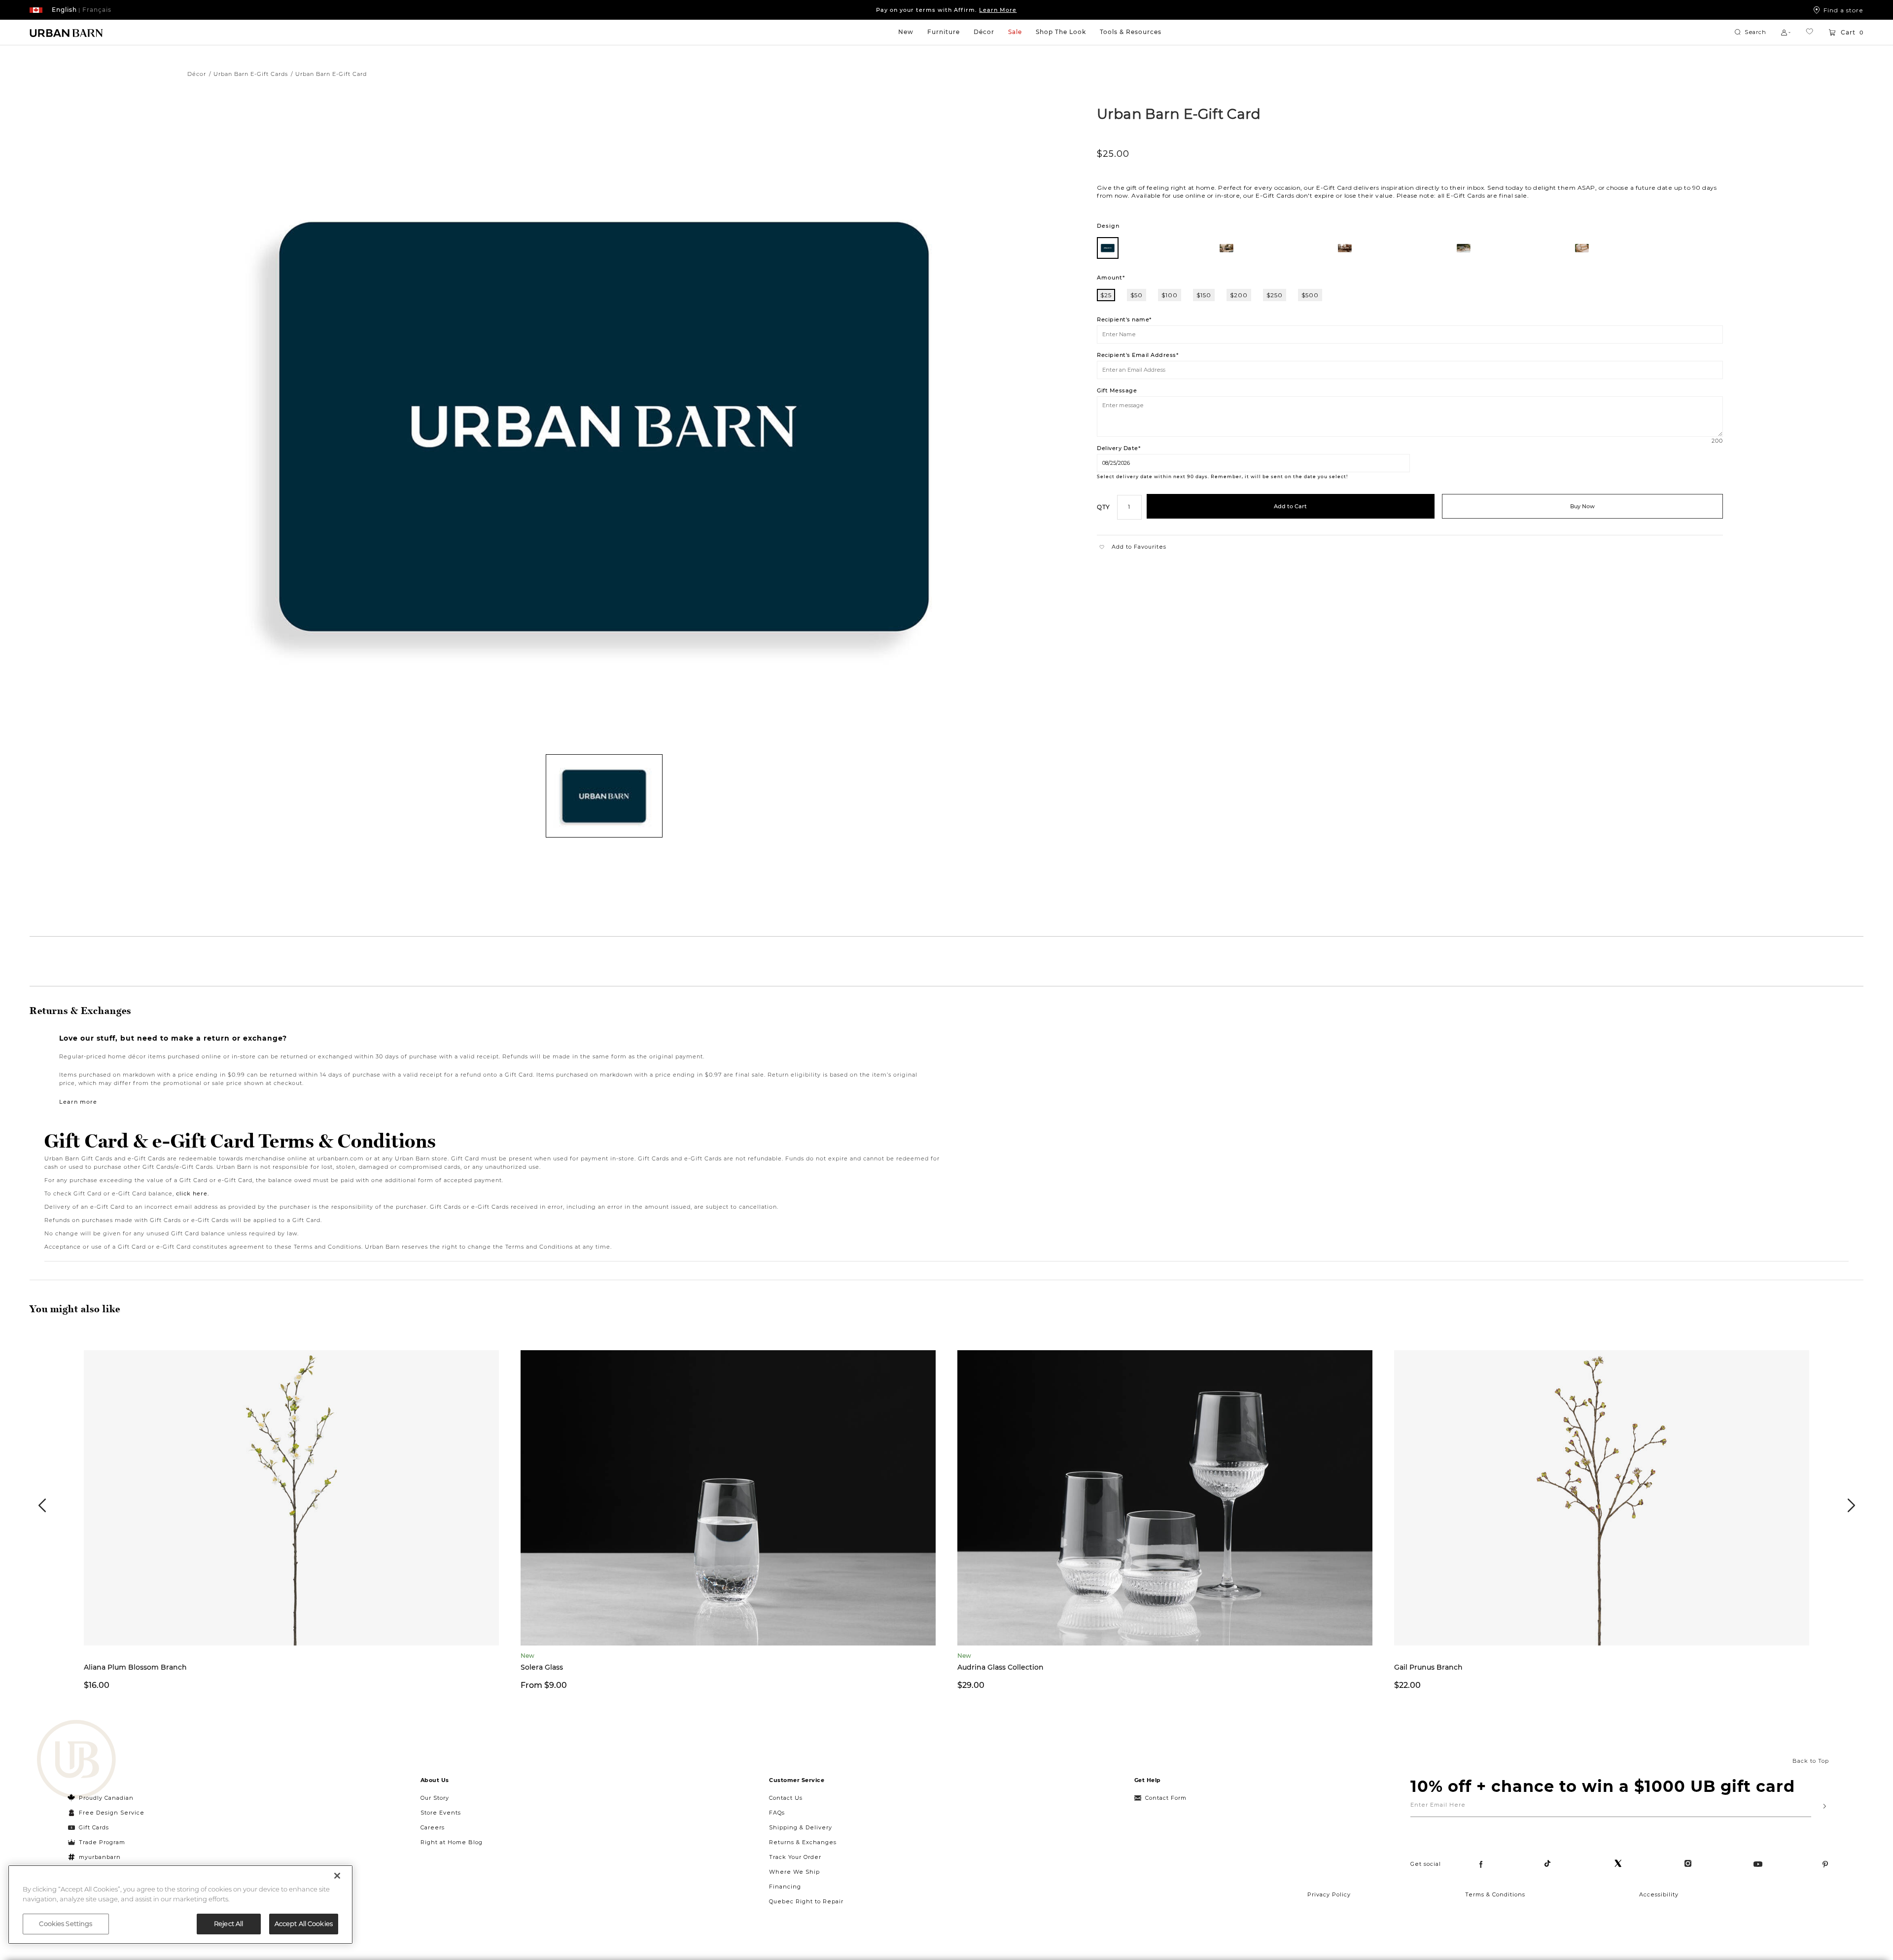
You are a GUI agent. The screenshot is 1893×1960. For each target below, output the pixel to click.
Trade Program (102, 1842)
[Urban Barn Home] (67, 33)
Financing (785, 1887)
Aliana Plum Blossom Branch (135, 1667)
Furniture (944, 32)
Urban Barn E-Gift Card (1179, 113)
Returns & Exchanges (803, 1842)
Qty (1104, 507)
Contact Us (786, 1798)
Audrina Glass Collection (1000, 1667)
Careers (433, 1827)
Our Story (435, 1798)
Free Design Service (106, 1813)
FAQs (777, 1813)
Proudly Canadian (106, 1798)
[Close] (337, 1876)
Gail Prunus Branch (1428, 1667)
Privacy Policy (1329, 1894)
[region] (180, 1905)
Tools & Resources (1131, 32)
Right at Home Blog (452, 1842)
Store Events (441, 1813)
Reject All (228, 1924)
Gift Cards (94, 1827)
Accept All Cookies (304, 1924)
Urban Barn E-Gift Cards (251, 74)
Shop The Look (1061, 32)
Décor (984, 32)
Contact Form (1166, 1798)
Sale (1015, 32)
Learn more (78, 1102)
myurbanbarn (100, 1857)
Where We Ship (794, 1872)
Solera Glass (542, 1667)
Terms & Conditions (1495, 1894)
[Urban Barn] (76, 1760)
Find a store (1843, 10)
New (906, 32)
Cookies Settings (66, 1924)
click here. (193, 1193)
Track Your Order (795, 1857)
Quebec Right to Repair (806, 1901)
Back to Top (1811, 1761)
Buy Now (1582, 506)
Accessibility (1659, 1894)
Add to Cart (1290, 506)
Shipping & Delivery (801, 1827)
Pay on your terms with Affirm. (946, 10)
